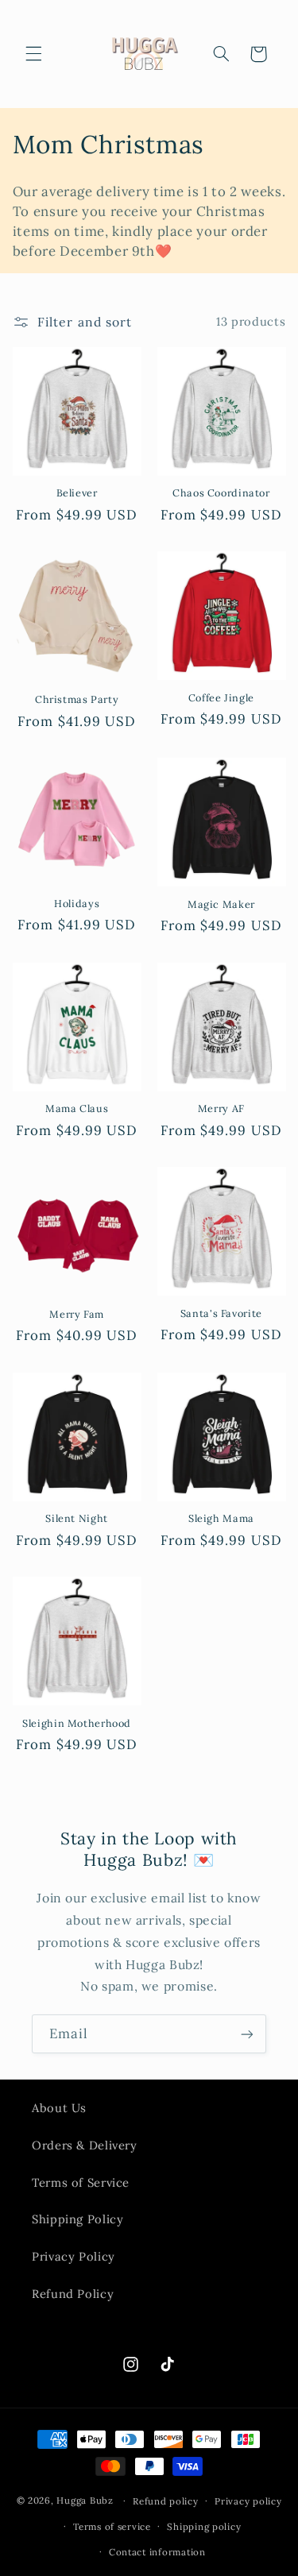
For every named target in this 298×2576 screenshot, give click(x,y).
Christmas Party (77, 699)
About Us (59, 2108)
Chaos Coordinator (221, 492)
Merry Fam (77, 1314)
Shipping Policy (77, 2219)
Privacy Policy (74, 2256)
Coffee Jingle (221, 697)
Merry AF (221, 1108)
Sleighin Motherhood (77, 1723)
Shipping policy (204, 2526)
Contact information (157, 2552)
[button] (33, 54)
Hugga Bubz (85, 2500)
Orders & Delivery (85, 2145)
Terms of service (112, 2526)
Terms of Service (81, 2182)
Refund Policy (73, 2294)
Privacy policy (248, 2501)
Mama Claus (77, 1108)
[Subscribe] (247, 2034)
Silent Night (77, 1518)
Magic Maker (221, 904)
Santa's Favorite (221, 1313)
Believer (77, 492)
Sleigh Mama (221, 1518)
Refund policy (166, 2501)
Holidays (77, 903)
